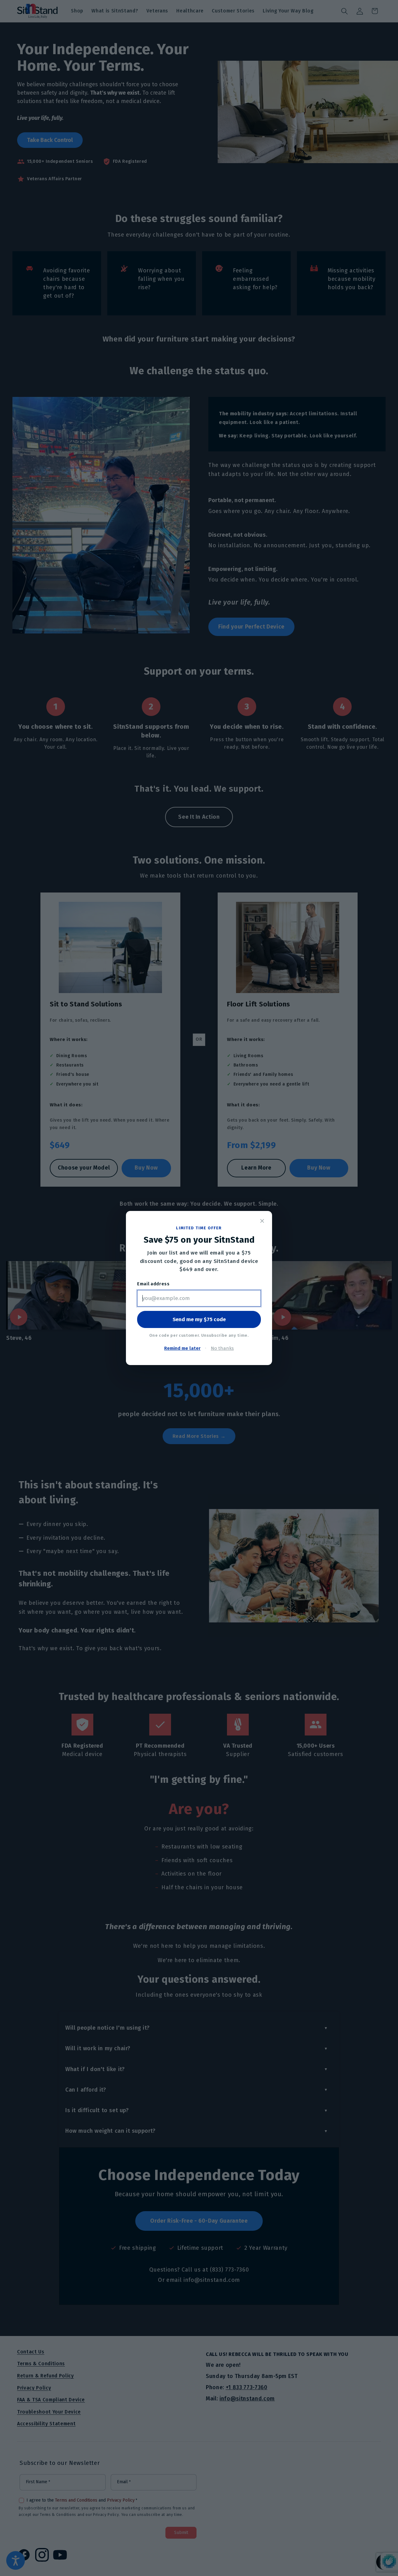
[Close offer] (262, 1221)
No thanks (222, 1348)
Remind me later (182, 1348)
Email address (153, 1284)
